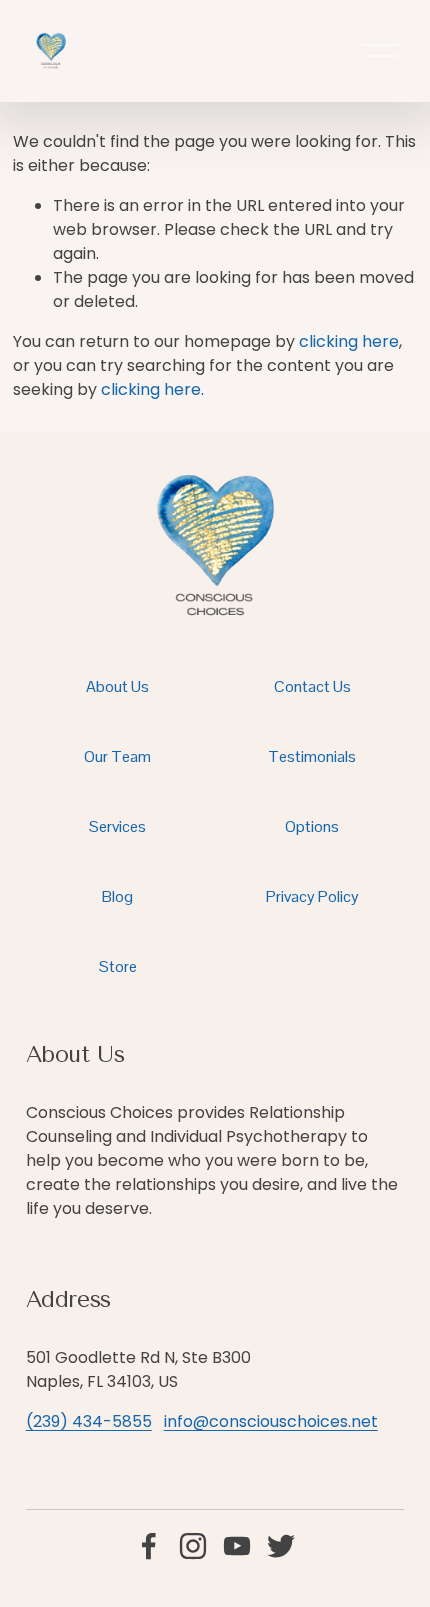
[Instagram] (193, 1546)
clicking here (349, 341)
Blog (117, 896)
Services (117, 826)
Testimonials (312, 756)
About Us (117, 686)
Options (312, 826)
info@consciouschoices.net (271, 1421)
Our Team (117, 756)
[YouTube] (237, 1546)
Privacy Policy (312, 896)
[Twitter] (281, 1546)
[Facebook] (149, 1546)
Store (118, 966)
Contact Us (312, 686)
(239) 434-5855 (89, 1421)
